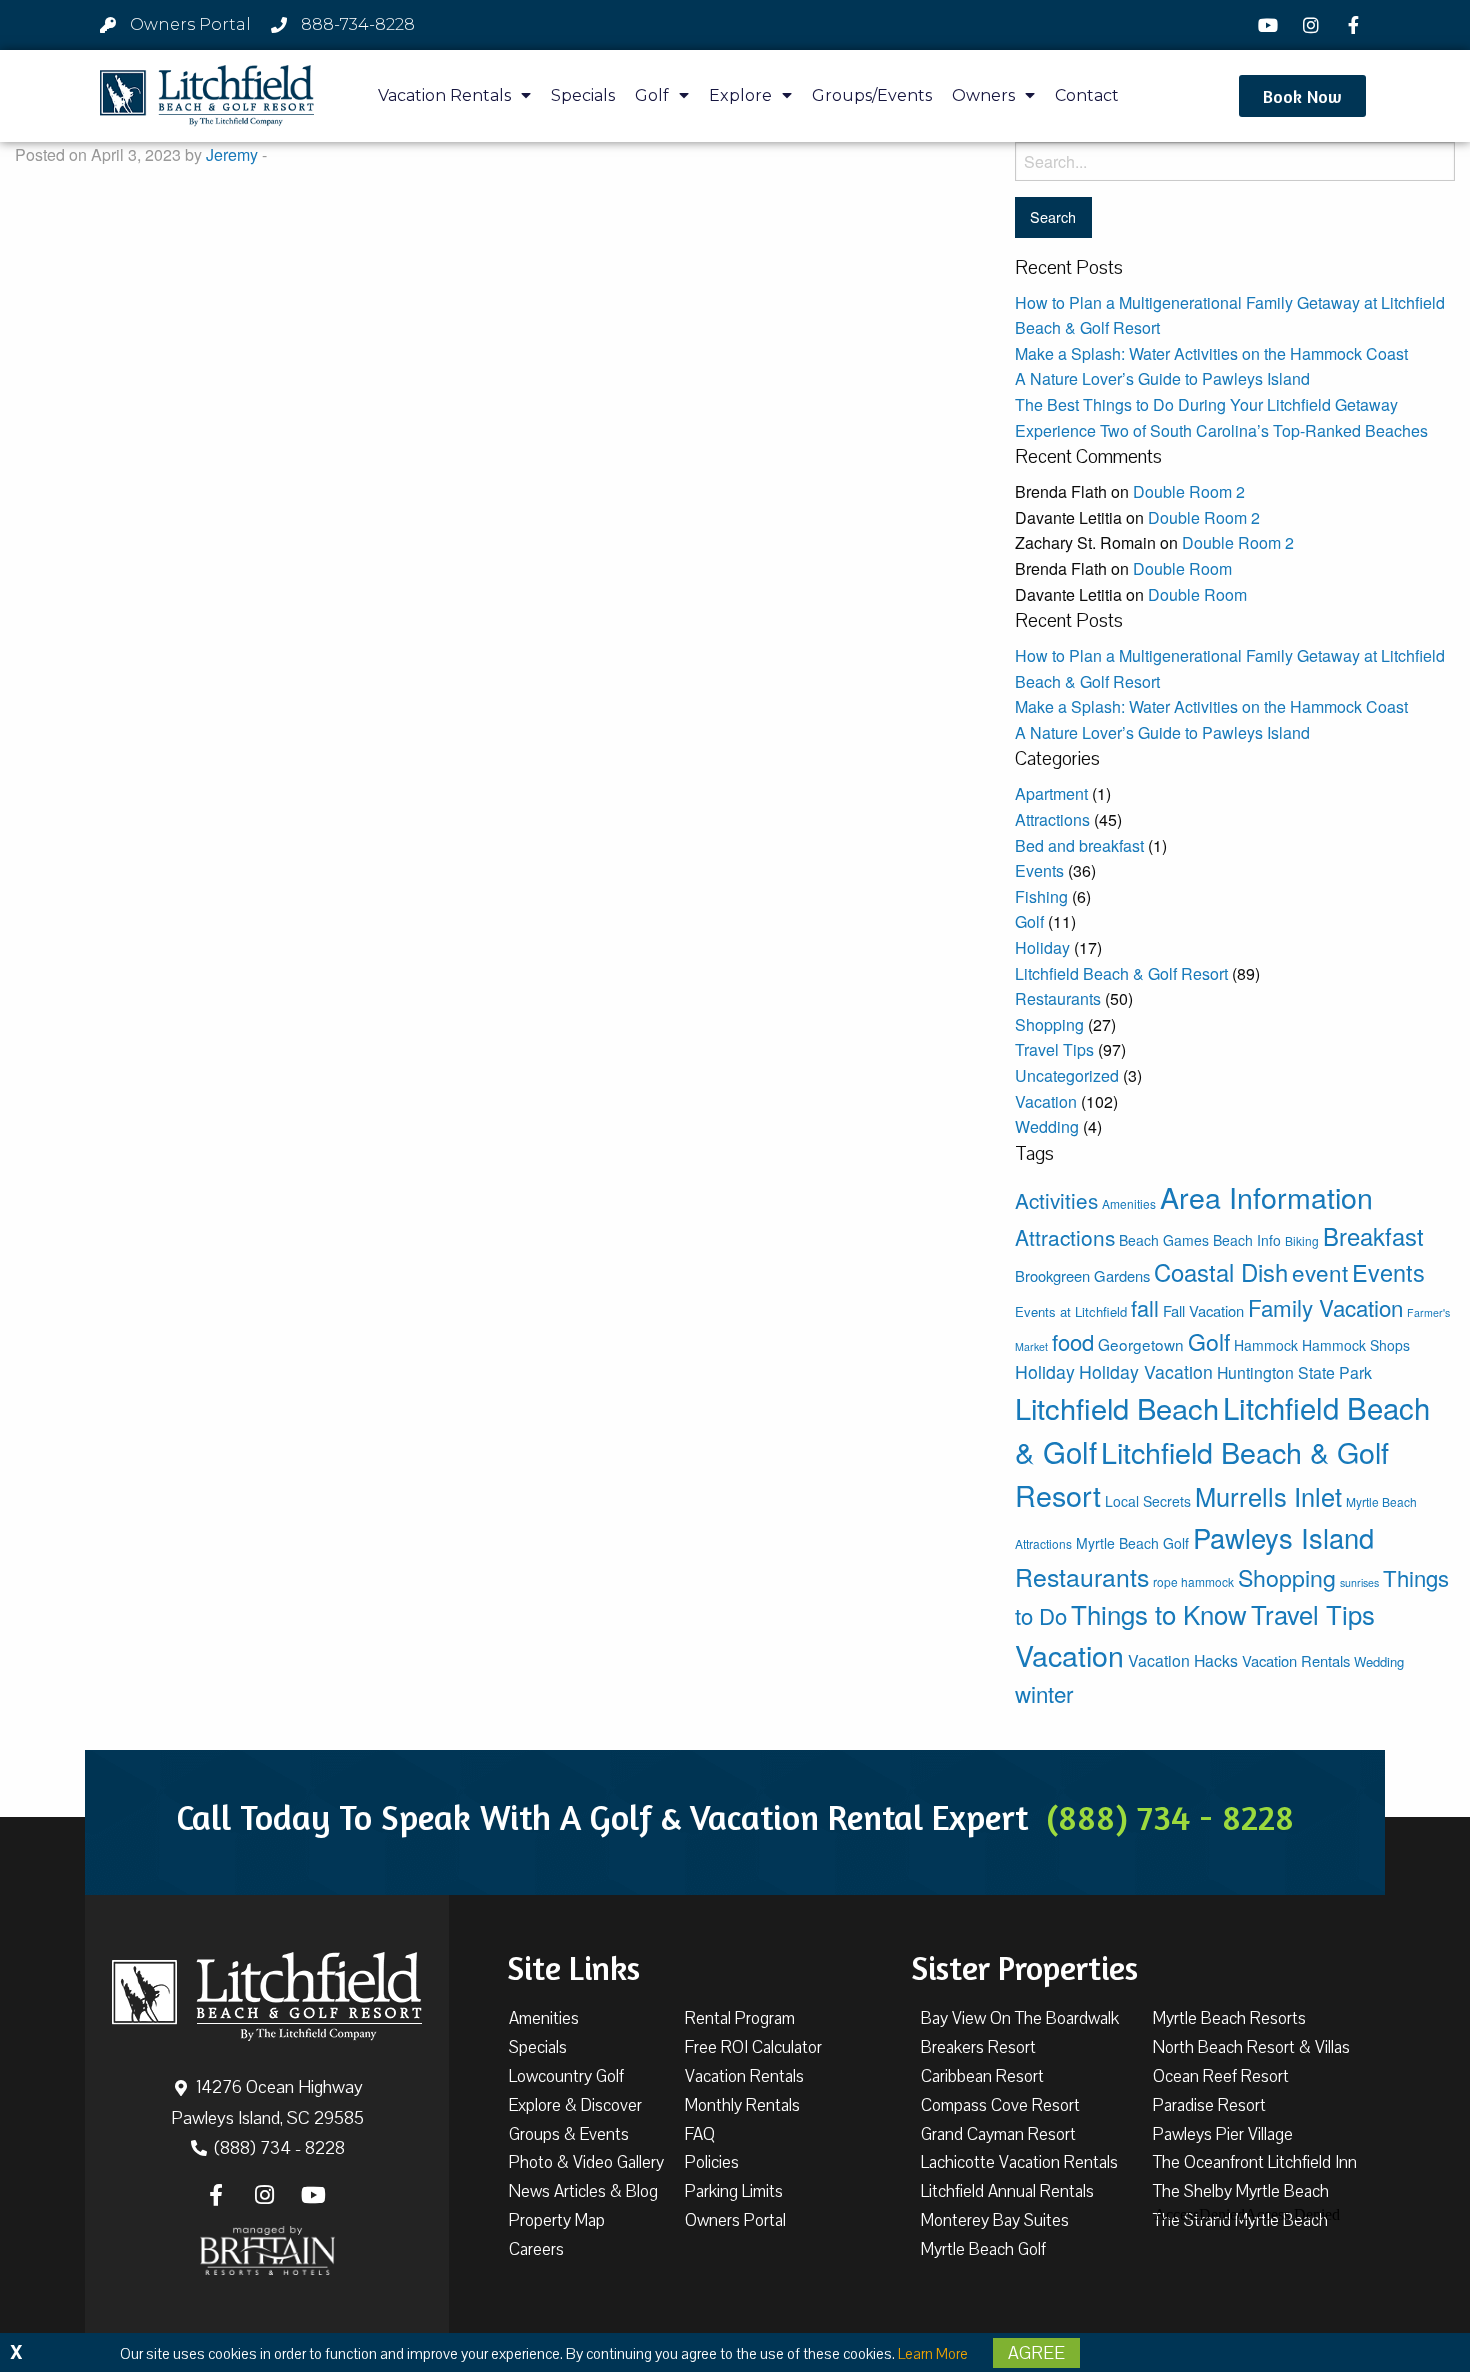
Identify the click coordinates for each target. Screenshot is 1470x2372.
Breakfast (1373, 1236)
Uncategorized (1067, 1075)
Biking (1302, 1240)
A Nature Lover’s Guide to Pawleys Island (1162, 378)
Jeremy (232, 154)
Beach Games (1164, 1240)
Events (1039, 870)
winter (1044, 1693)
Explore (740, 95)
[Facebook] (1356, 25)
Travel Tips (1054, 1049)
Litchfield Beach (1117, 1407)
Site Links (573, 1968)
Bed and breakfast (1079, 845)
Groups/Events (872, 95)
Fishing (1041, 896)
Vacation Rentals (444, 95)
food (1073, 1341)
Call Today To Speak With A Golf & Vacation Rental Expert (735, 1817)
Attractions (1052, 819)
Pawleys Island (1283, 1537)
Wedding (1047, 1126)
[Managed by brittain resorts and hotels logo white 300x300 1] (267, 2251)
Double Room (1182, 568)
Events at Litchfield (1071, 1311)
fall (1145, 1307)
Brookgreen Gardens (1082, 1275)
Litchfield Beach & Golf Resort (1121, 973)
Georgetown (1141, 1344)
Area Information (1266, 1196)
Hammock (1266, 1345)
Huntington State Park (1294, 1372)
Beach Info (1247, 1240)
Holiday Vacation (1146, 1371)
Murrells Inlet (1268, 1496)
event (1320, 1272)
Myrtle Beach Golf (1132, 1543)
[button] (1302, 96)
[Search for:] (1235, 161)
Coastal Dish (1221, 1271)
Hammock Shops (1356, 1345)
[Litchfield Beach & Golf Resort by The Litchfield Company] (207, 96)
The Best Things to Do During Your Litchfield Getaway (1206, 404)
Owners (983, 95)
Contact (1087, 95)
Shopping (1049, 1024)
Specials (583, 95)
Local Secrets (1148, 1501)
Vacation (1046, 1101)
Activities (1056, 1200)
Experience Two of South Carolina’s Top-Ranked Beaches (1221, 430)
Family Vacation (1325, 1307)
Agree (1036, 2353)
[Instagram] (1313, 25)
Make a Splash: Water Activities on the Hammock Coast (1211, 353)
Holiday (1042, 947)
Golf (652, 95)
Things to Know (1159, 1613)
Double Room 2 (1189, 491)
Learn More (933, 2354)
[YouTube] (1271, 25)
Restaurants (1058, 998)
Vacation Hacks (1183, 1660)
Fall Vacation (1203, 1310)
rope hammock (1193, 1581)
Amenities (1129, 1203)
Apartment (1051, 793)
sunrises (1359, 1582)
